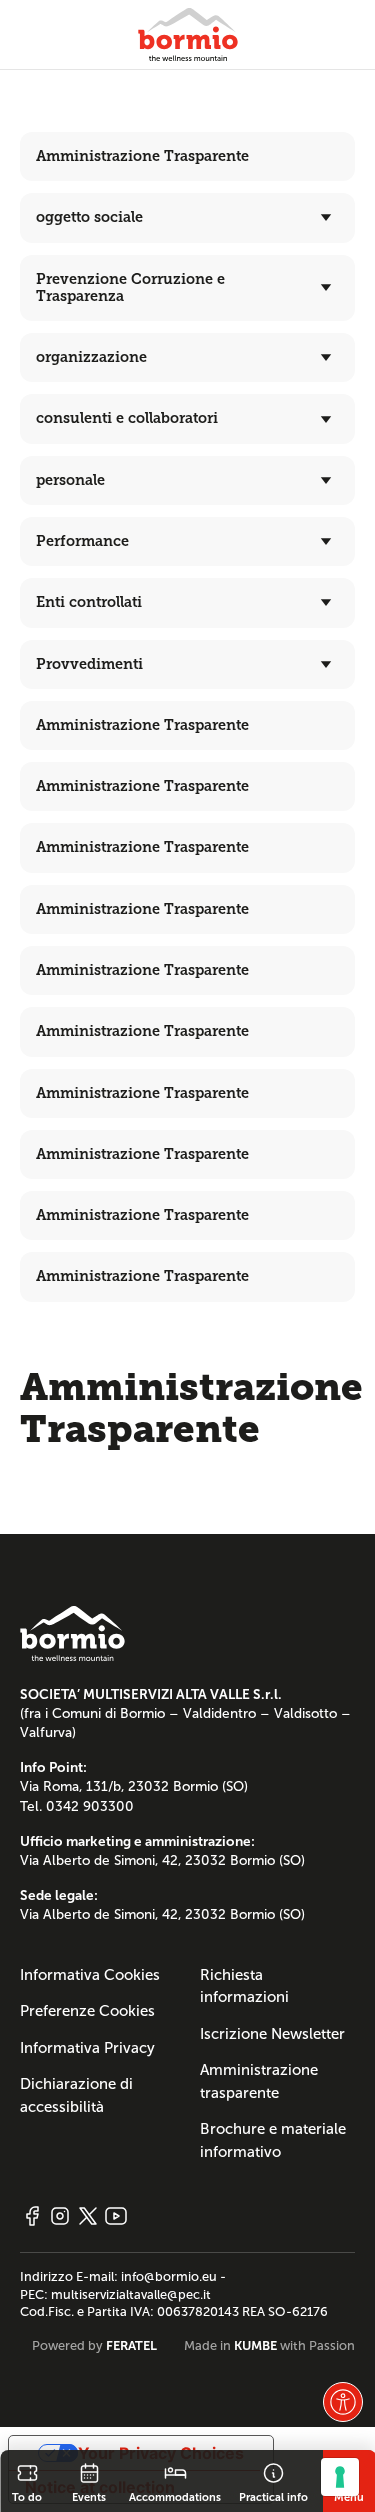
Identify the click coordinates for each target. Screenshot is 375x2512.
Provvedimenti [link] (89, 664)
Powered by (94, 2346)
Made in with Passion (269, 2346)
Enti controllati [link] (89, 602)
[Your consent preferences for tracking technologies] (340, 2477)
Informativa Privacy (87, 2048)
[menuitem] (187, 217)
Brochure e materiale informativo (273, 2140)
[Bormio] (188, 34)
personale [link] (70, 480)
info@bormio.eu (169, 2277)
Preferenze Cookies (87, 2011)
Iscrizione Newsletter (272, 2034)
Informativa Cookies (90, 1975)
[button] (343, 2402)
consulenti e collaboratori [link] (127, 418)
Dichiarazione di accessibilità (76, 2095)
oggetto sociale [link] (89, 217)
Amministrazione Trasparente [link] (142, 156)
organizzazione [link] (91, 357)
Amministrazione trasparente (259, 2081)
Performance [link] (82, 541)
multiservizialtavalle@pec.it (131, 2295)
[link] (27, 2481)
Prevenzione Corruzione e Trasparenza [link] (130, 287)
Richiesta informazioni (244, 1986)
